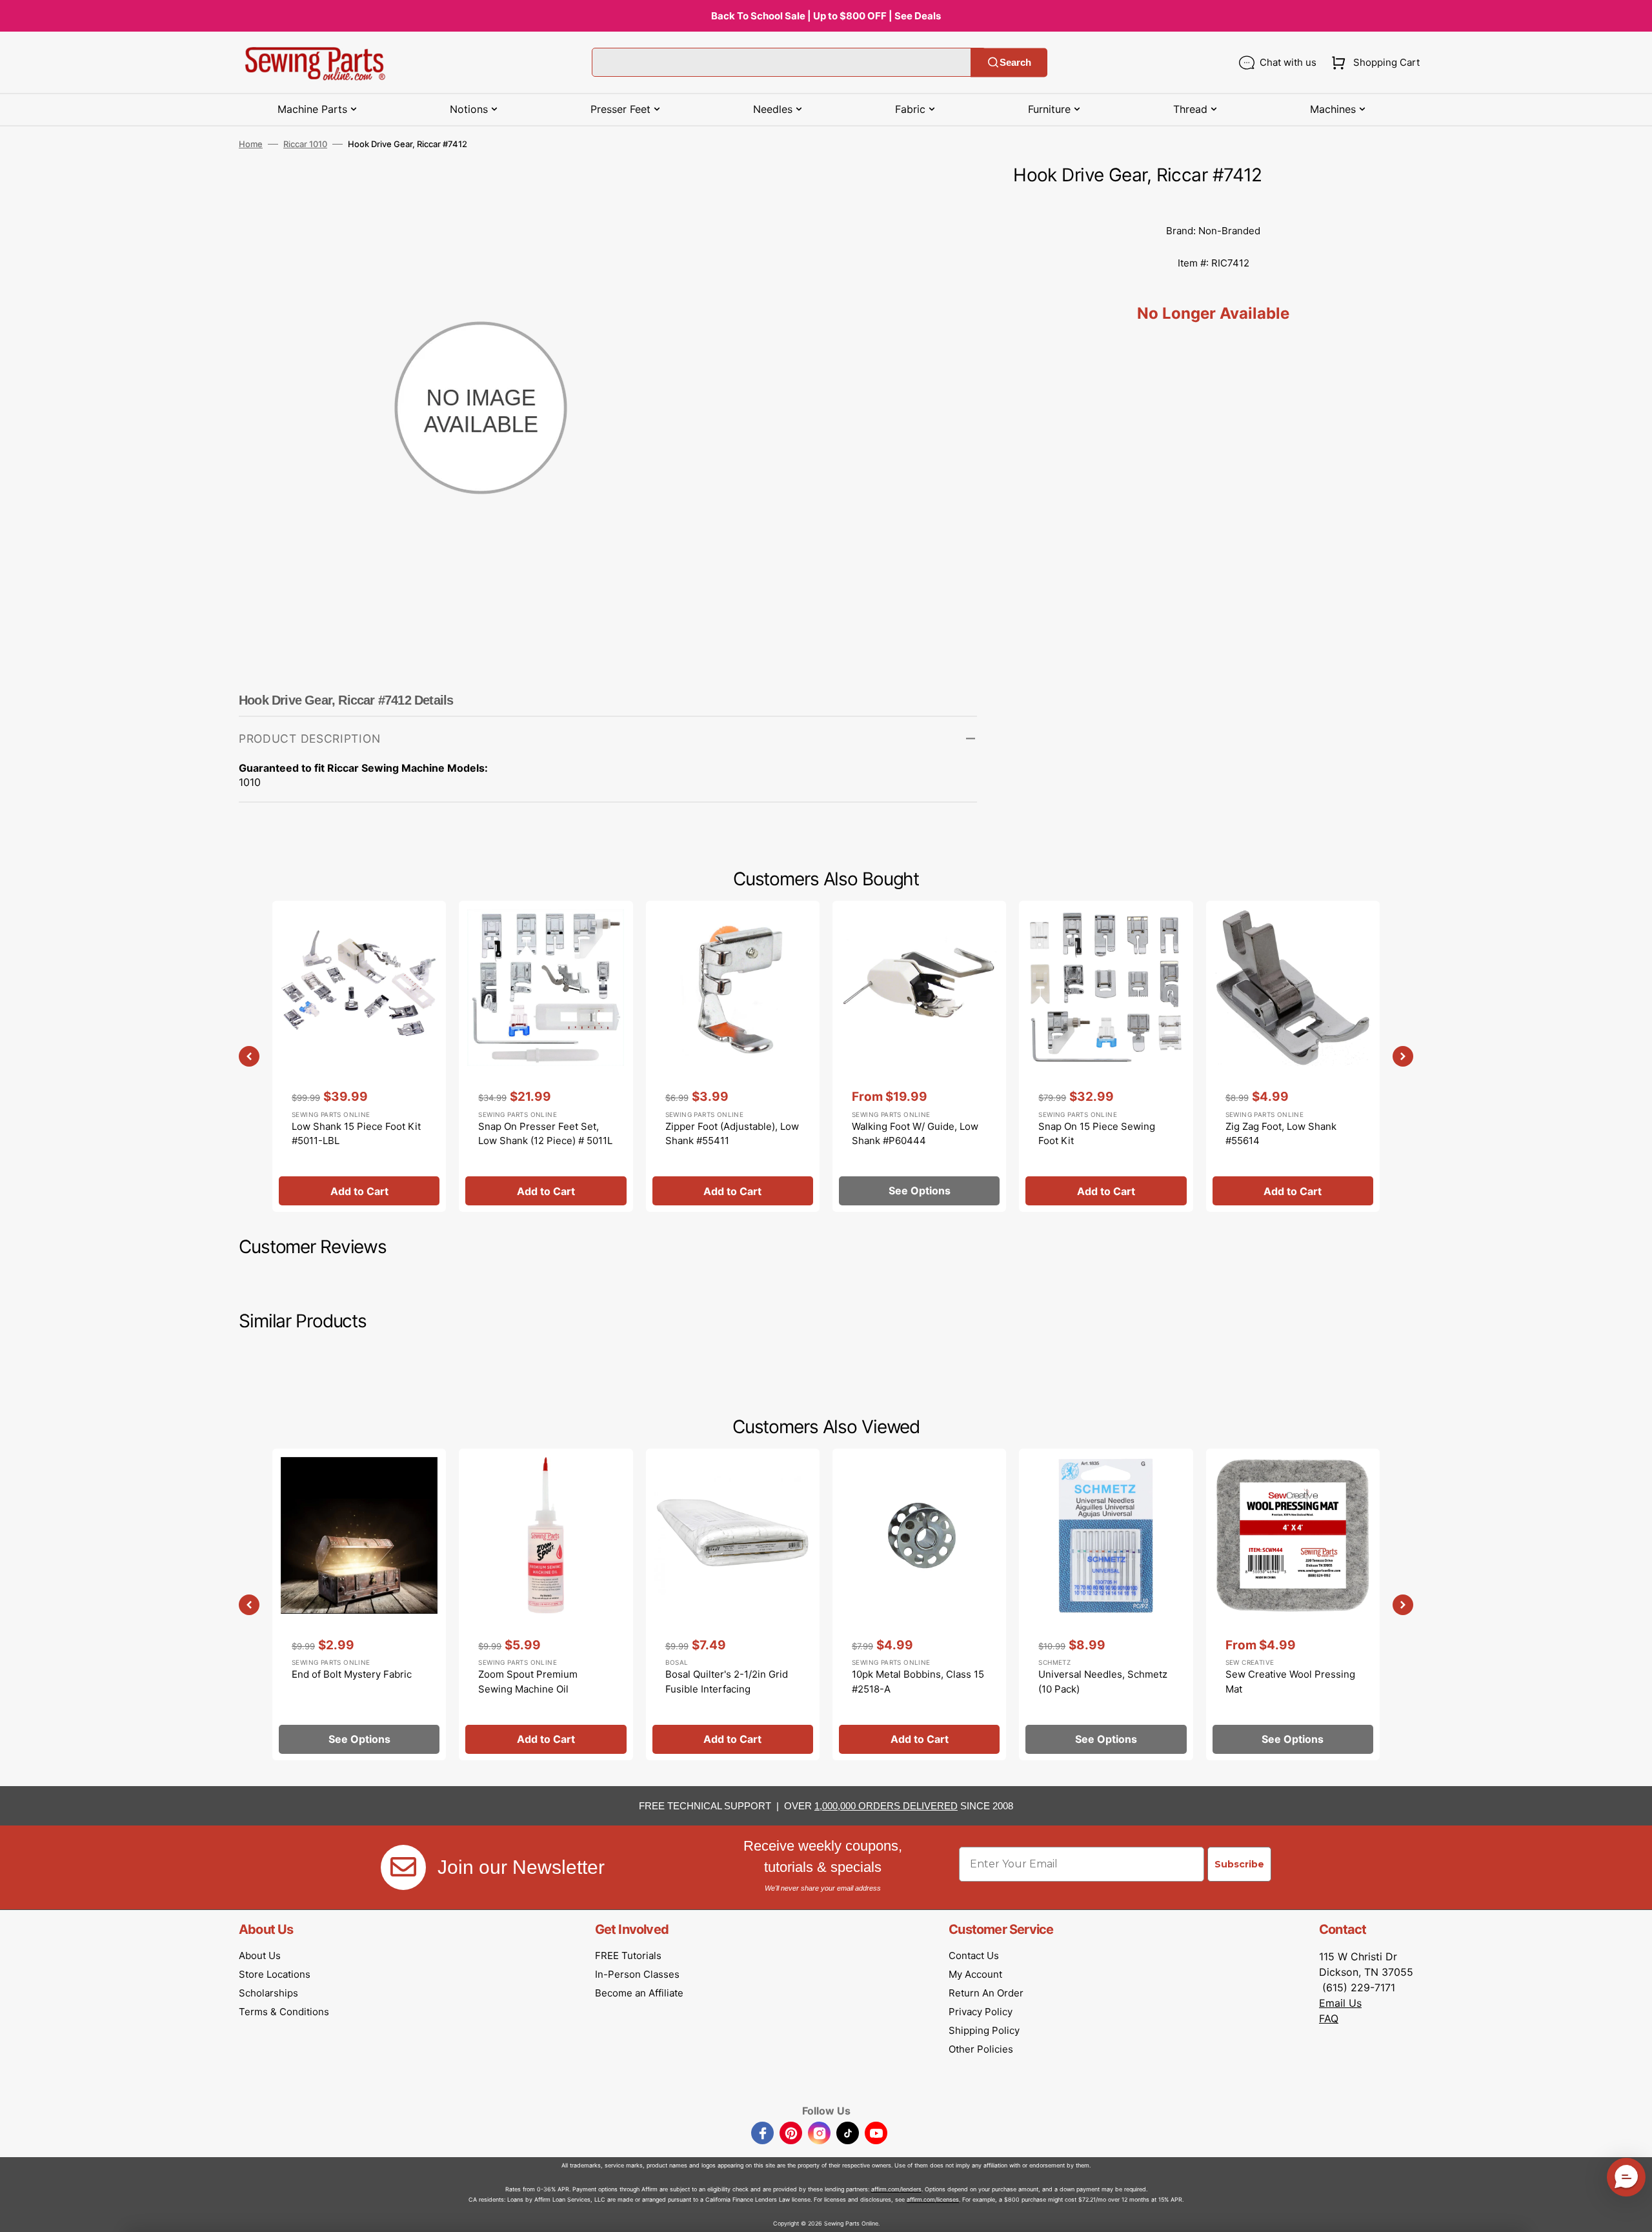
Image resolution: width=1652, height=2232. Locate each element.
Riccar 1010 (305, 144)
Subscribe (1239, 1864)
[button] (1373, 63)
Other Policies (981, 2049)
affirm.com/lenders (896, 2189)
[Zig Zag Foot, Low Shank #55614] (1293, 1056)
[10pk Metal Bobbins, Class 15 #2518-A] (919, 1604)
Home (251, 144)
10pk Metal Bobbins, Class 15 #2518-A (918, 1682)
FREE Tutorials (628, 1956)
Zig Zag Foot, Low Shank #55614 (1281, 1134)
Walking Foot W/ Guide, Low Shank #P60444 (915, 1134)
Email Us (1340, 2003)
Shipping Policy (984, 2030)
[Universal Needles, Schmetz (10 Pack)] (1106, 1604)
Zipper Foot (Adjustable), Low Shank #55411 (732, 1134)
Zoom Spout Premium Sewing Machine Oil (528, 1682)
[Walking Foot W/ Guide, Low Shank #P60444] (919, 1056)
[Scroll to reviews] (1213, 202)
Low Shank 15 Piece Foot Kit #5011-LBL (356, 1134)
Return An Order (986, 1993)
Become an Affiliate (639, 1993)
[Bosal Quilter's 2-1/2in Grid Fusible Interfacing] (733, 1604)
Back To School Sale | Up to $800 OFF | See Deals (826, 16)
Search (1015, 62)
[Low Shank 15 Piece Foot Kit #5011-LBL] (359, 1056)
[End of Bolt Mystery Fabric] (359, 1604)
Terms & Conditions (284, 2012)
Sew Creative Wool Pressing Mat (1290, 1682)
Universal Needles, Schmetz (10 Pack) (1103, 1682)
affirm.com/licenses (933, 2199)
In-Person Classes (637, 1974)
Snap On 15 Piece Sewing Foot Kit (1097, 1134)
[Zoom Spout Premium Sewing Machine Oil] (546, 1604)
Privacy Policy (981, 2012)
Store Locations (275, 1974)
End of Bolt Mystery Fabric (352, 1674)
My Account (975, 1974)
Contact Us (974, 1956)
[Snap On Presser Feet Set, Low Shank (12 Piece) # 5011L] (546, 1056)
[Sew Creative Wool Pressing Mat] (1293, 1604)
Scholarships (268, 1993)
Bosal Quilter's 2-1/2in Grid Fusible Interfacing (727, 1682)
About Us (260, 1956)
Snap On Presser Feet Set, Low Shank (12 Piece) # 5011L (545, 1134)
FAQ (1329, 2018)
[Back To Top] (1633, 2213)
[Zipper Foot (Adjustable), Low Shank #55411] (733, 1056)
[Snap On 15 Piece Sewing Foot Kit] (1106, 1056)
